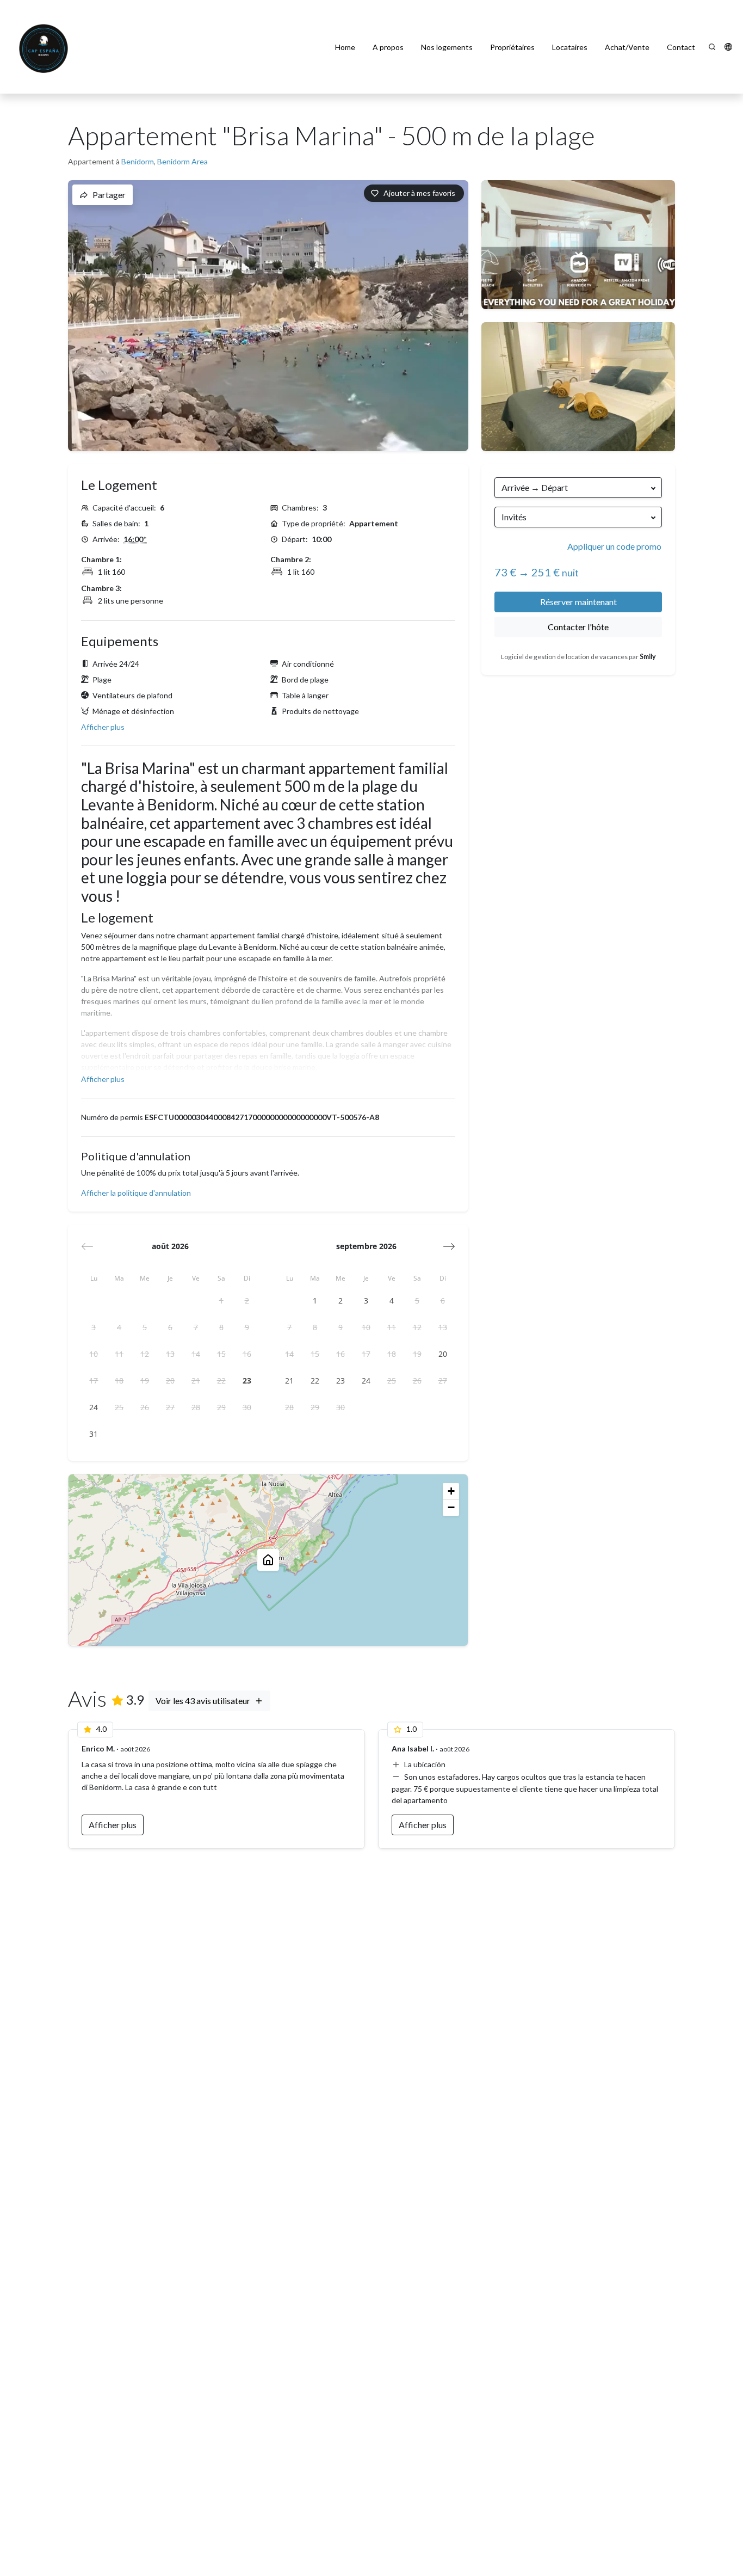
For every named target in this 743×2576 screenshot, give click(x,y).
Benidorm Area (182, 161)
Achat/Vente (627, 47)
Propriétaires (512, 47)
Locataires (570, 47)
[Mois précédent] (87, 1246)
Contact (681, 47)
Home (345, 47)
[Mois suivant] (449, 1246)
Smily (648, 657)
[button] (728, 47)
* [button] (135, 539)
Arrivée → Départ (535, 487)
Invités (514, 517)
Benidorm (138, 161)
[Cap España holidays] (45, 47)
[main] (371, 1335)
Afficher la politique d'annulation (136, 1193)
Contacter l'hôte (578, 627)
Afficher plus (103, 727)
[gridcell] (221, 1301)
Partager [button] (109, 195)
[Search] (712, 47)
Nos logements (447, 47)
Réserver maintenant (578, 602)
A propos (388, 47)
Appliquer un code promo (614, 546)
